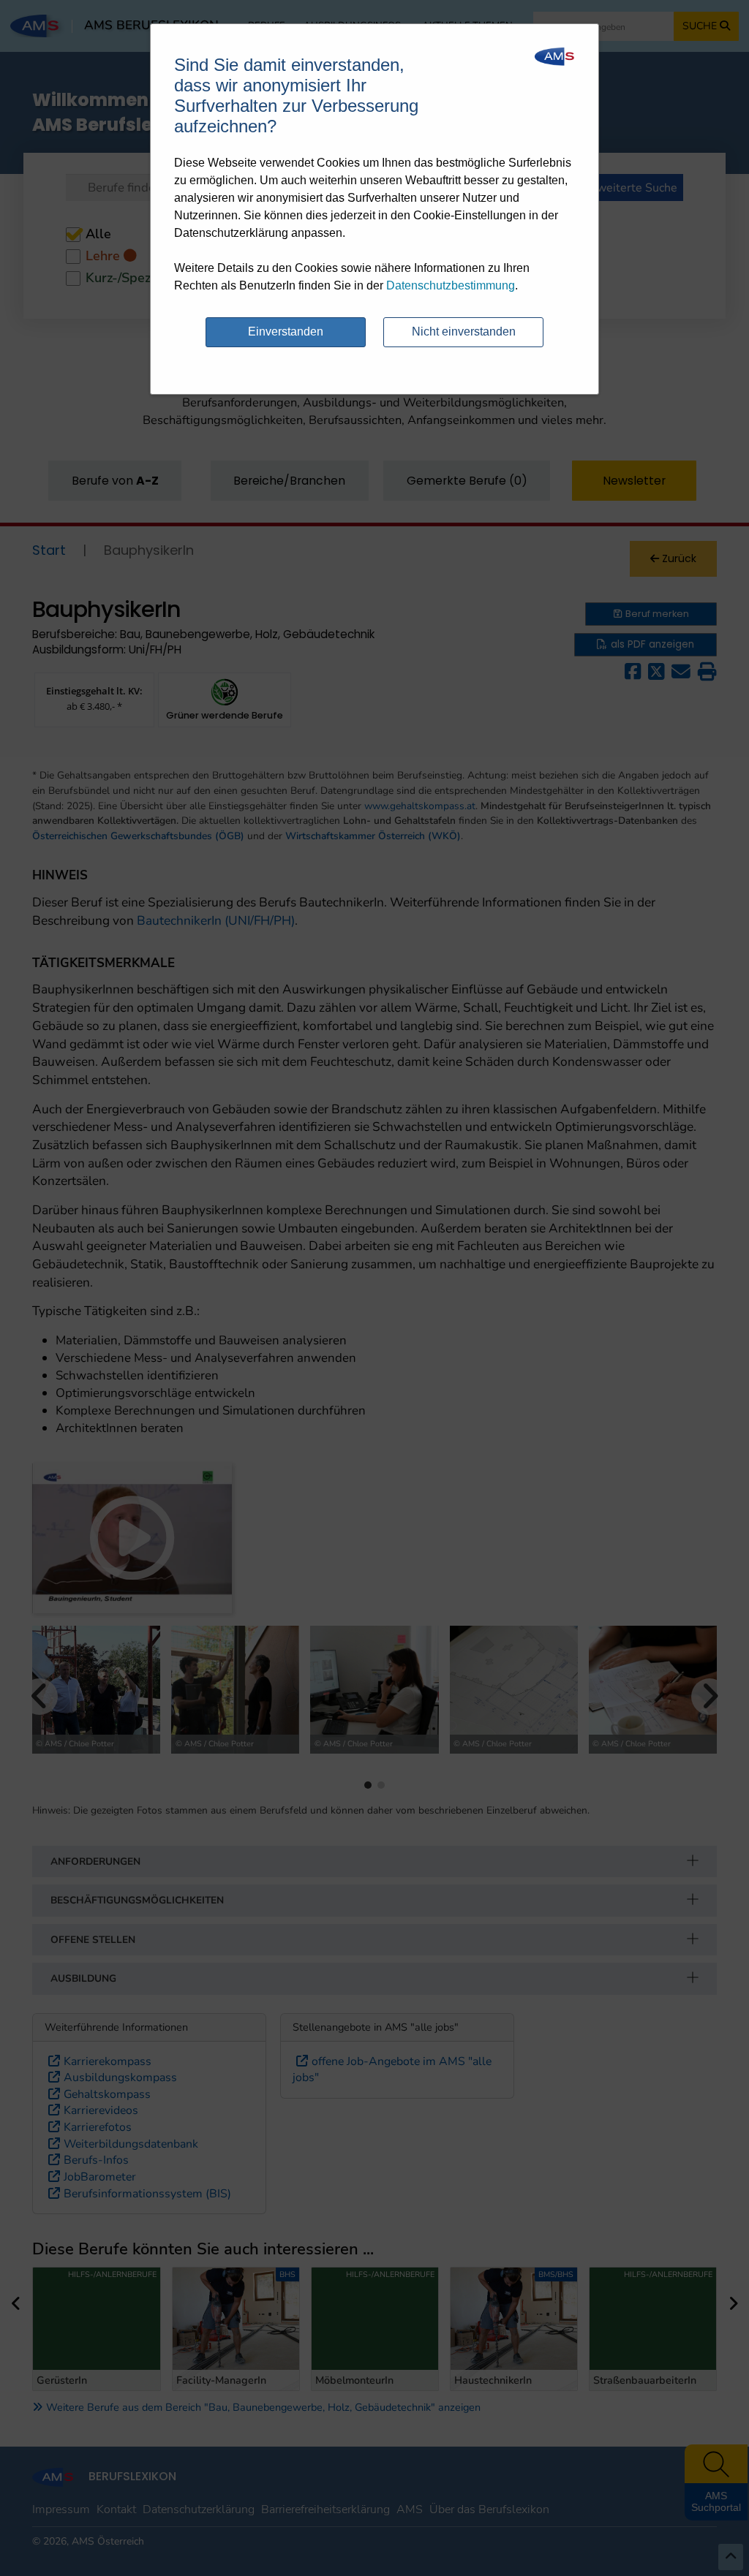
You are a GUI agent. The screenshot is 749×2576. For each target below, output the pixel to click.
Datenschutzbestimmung (451, 285)
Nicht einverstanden (464, 332)
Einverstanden (286, 332)
